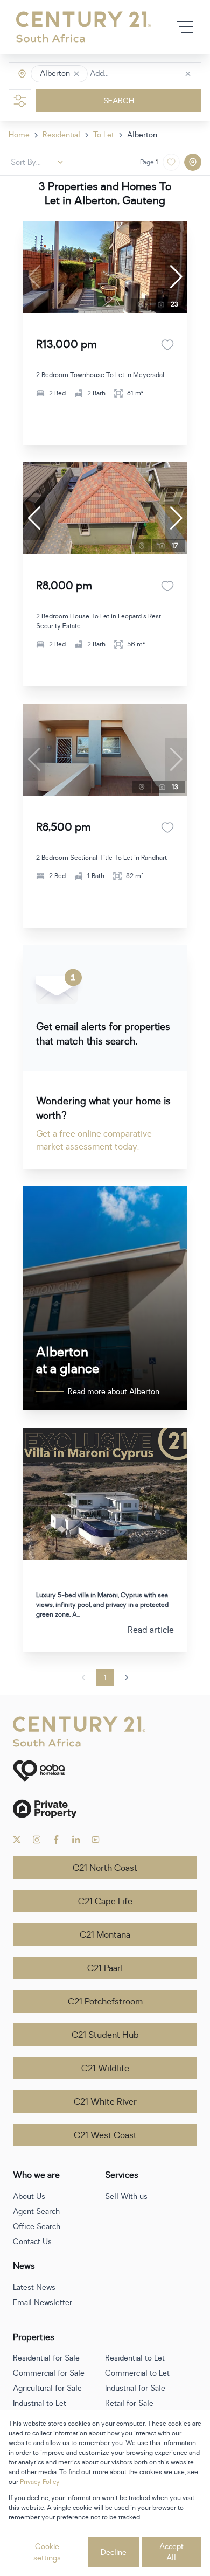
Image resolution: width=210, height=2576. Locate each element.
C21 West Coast (105, 2135)
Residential (61, 135)
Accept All (171, 2552)
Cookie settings (47, 2552)
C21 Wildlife (105, 2069)
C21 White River (105, 2102)
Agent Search (36, 2212)
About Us (29, 2196)
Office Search (37, 2227)
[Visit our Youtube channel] (96, 1840)
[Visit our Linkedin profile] (76, 1840)
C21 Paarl (105, 1968)
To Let (104, 135)
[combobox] (135, 74)
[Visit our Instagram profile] (37, 1840)
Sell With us (126, 2196)
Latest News (34, 2288)
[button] (76, 74)
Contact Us (32, 2242)
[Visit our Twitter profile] (17, 1840)
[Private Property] (105, 1809)
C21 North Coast (105, 1868)
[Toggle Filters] (20, 101)
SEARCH (119, 101)
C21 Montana (105, 1935)
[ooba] (105, 1771)
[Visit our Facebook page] (56, 1840)
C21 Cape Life (105, 1902)
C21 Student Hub (105, 2035)
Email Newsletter (43, 2303)
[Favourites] (167, 345)
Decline (114, 2553)
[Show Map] (193, 162)
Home (19, 135)
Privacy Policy (40, 2482)
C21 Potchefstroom (105, 2002)
